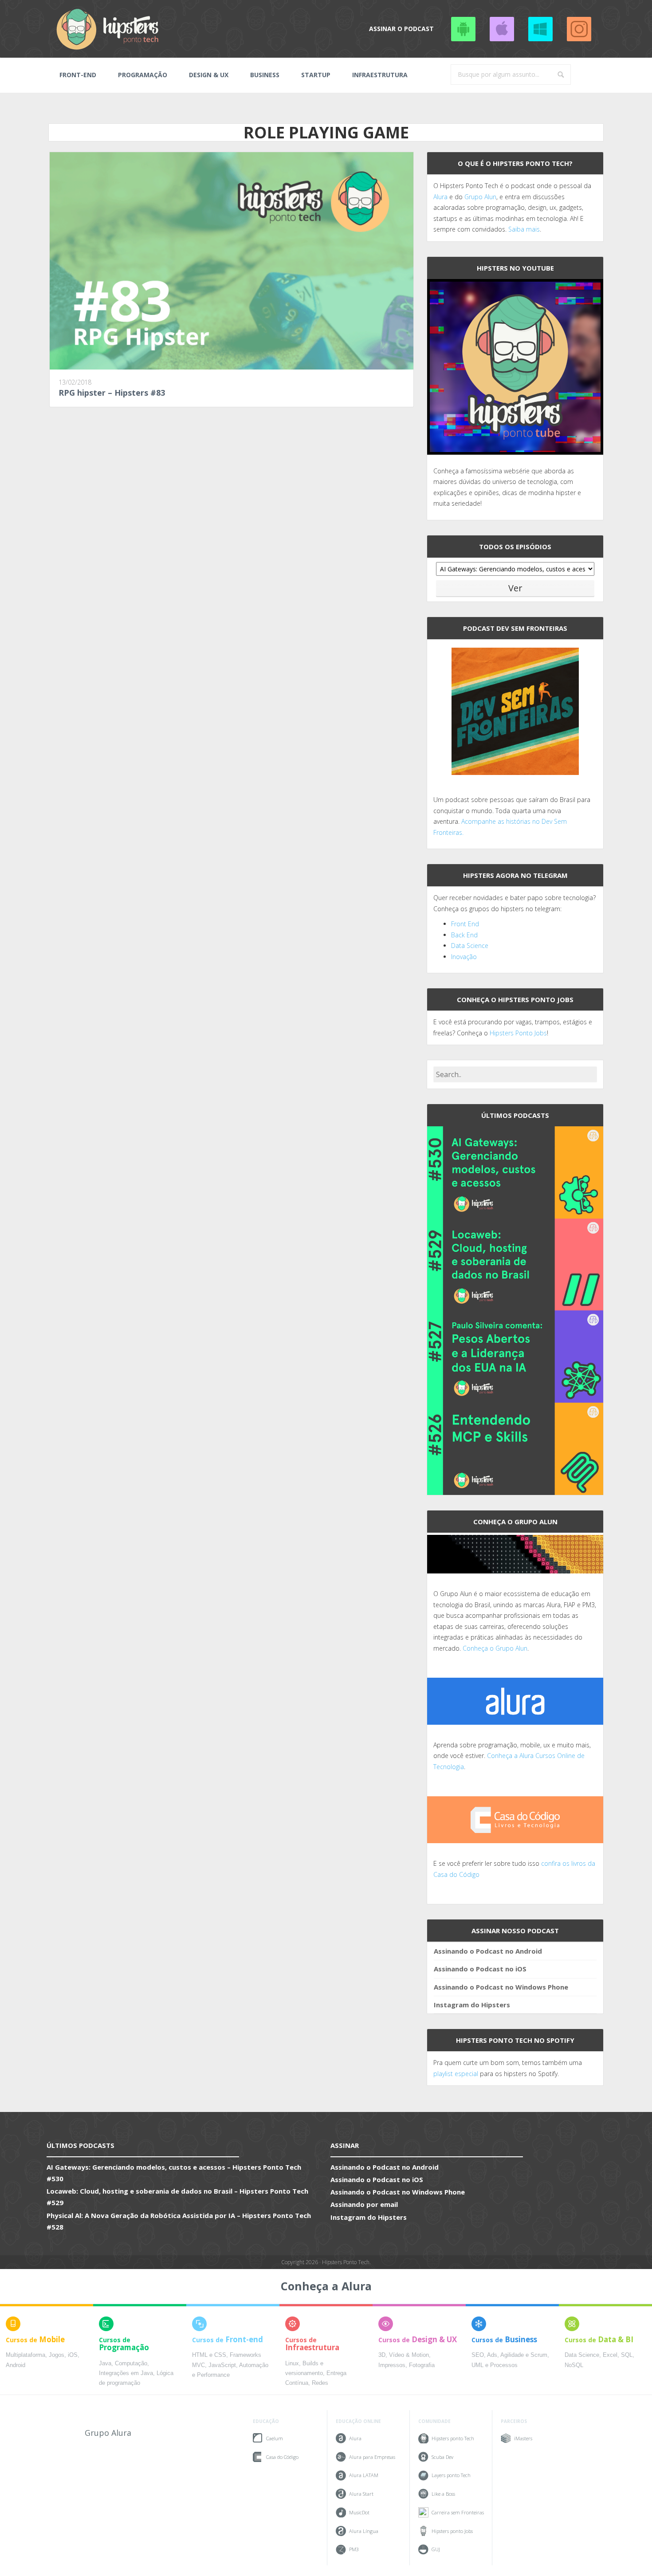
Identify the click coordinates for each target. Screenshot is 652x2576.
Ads (492, 2355)
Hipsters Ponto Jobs (518, 1033)
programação (143, 75)
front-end (78, 75)
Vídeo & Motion (409, 2355)
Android (16, 2365)
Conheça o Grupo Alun (495, 1648)
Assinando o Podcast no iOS (502, 29)
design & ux (209, 75)
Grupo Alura (108, 2433)
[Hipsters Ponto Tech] (108, 29)
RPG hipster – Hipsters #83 (112, 393)
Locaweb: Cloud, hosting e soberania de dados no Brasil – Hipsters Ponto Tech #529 (177, 2197)
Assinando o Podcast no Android (463, 29)
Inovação (464, 957)
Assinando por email (364, 2204)
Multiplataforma (26, 2355)
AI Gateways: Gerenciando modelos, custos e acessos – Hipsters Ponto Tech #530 (174, 2173)
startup (316, 75)
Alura (440, 197)
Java (105, 2364)
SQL (627, 2355)
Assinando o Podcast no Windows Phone (540, 29)
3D (382, 2355)
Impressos (392, 2365)
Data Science (470, 946)
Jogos (57, 2355)
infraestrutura (380, 75)
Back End (464, 935)
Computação (131, 2364)
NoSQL (574, 2365)
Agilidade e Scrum (524, 2355)
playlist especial (456, 2074)
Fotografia (422, 2365)
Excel (610, 2355)
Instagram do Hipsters (472, 2005)
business (265, 75)
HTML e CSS (209, 2355)
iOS (73, 2355)
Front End (465, 924)
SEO (478, 2355)
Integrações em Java (126, 2373)
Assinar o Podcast (401, 29)
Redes (320, 2383)
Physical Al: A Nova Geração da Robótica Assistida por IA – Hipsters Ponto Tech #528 (179, 2221)
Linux (292, 2364)
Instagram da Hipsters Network (579, 29)
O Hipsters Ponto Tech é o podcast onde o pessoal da (512, 186)
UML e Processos (495, 2365)
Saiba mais (524, 229)
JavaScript (222, 2365)
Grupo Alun (480, 197)
